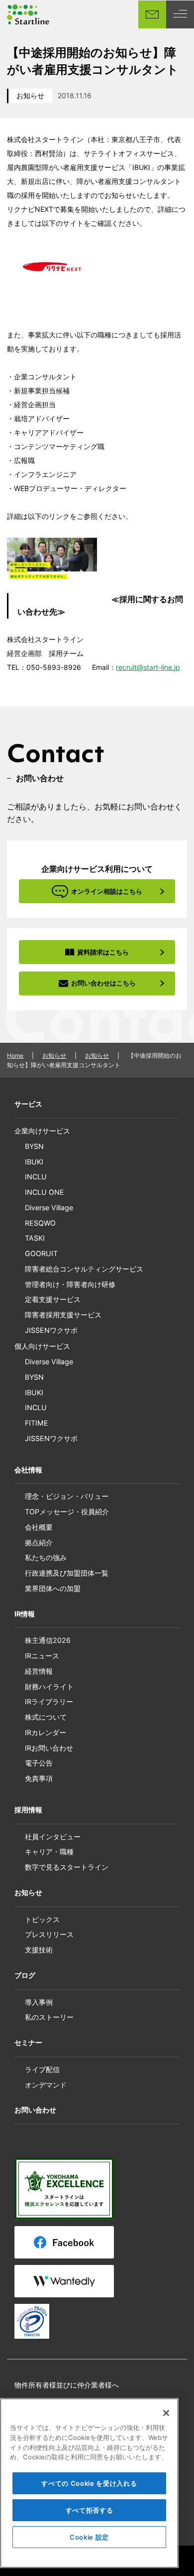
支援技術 (39, 1950)
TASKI (35, 1238)
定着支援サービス (53, 1299)
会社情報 (28, 1470)
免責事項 (39, 1778)
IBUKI (34, 1162)
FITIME (37, 1423)
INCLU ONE (45, 1192)
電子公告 (39, 1763)
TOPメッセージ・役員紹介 (67, 1512)
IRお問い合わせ (49, 1748)
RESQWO (40, 1223)
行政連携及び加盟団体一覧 (67, 1573)
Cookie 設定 (89, 2537)
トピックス (42, 1919)
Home (15, 1055)
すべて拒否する (90, 2510)
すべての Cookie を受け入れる (89, 2483)
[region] (89, 2483)
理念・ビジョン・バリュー (67, 1496)
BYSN (34, 1146)
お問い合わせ (35, 2110)
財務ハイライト (49, 1687)
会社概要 (39, 1527)
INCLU (36, 1177)
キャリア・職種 (49, 1851)
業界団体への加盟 (53, 1588)
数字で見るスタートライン (67, 1867)
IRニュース (42, 1656)
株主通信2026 (48, 1640)
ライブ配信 (42, 2069)
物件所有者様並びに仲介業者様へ (67, 2385)
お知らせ (30, 95)
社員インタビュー (53, 1837)
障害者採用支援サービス (63, 1315)
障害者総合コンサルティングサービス (84, 1269)
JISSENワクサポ (51, 1330)
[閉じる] (166, 2413)
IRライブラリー (49, 1701)
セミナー (28, 2042)
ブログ (25, 1975)
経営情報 (39, 1671)
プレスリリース (49, 1934)
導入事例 (39, 2002)
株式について (46, 1717)
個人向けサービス (42, 1346)
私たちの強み (46, 1557)
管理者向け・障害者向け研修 (70, 1284)
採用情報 (28, 1810)
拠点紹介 (39, 1542)
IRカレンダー (46, 1732)
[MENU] (180, 14)
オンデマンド (46, 2085)
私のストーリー (49, 2017)
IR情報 (25, 1614)
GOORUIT (41, 1253)
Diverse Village (49, 1207)
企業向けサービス (42, 1131)
